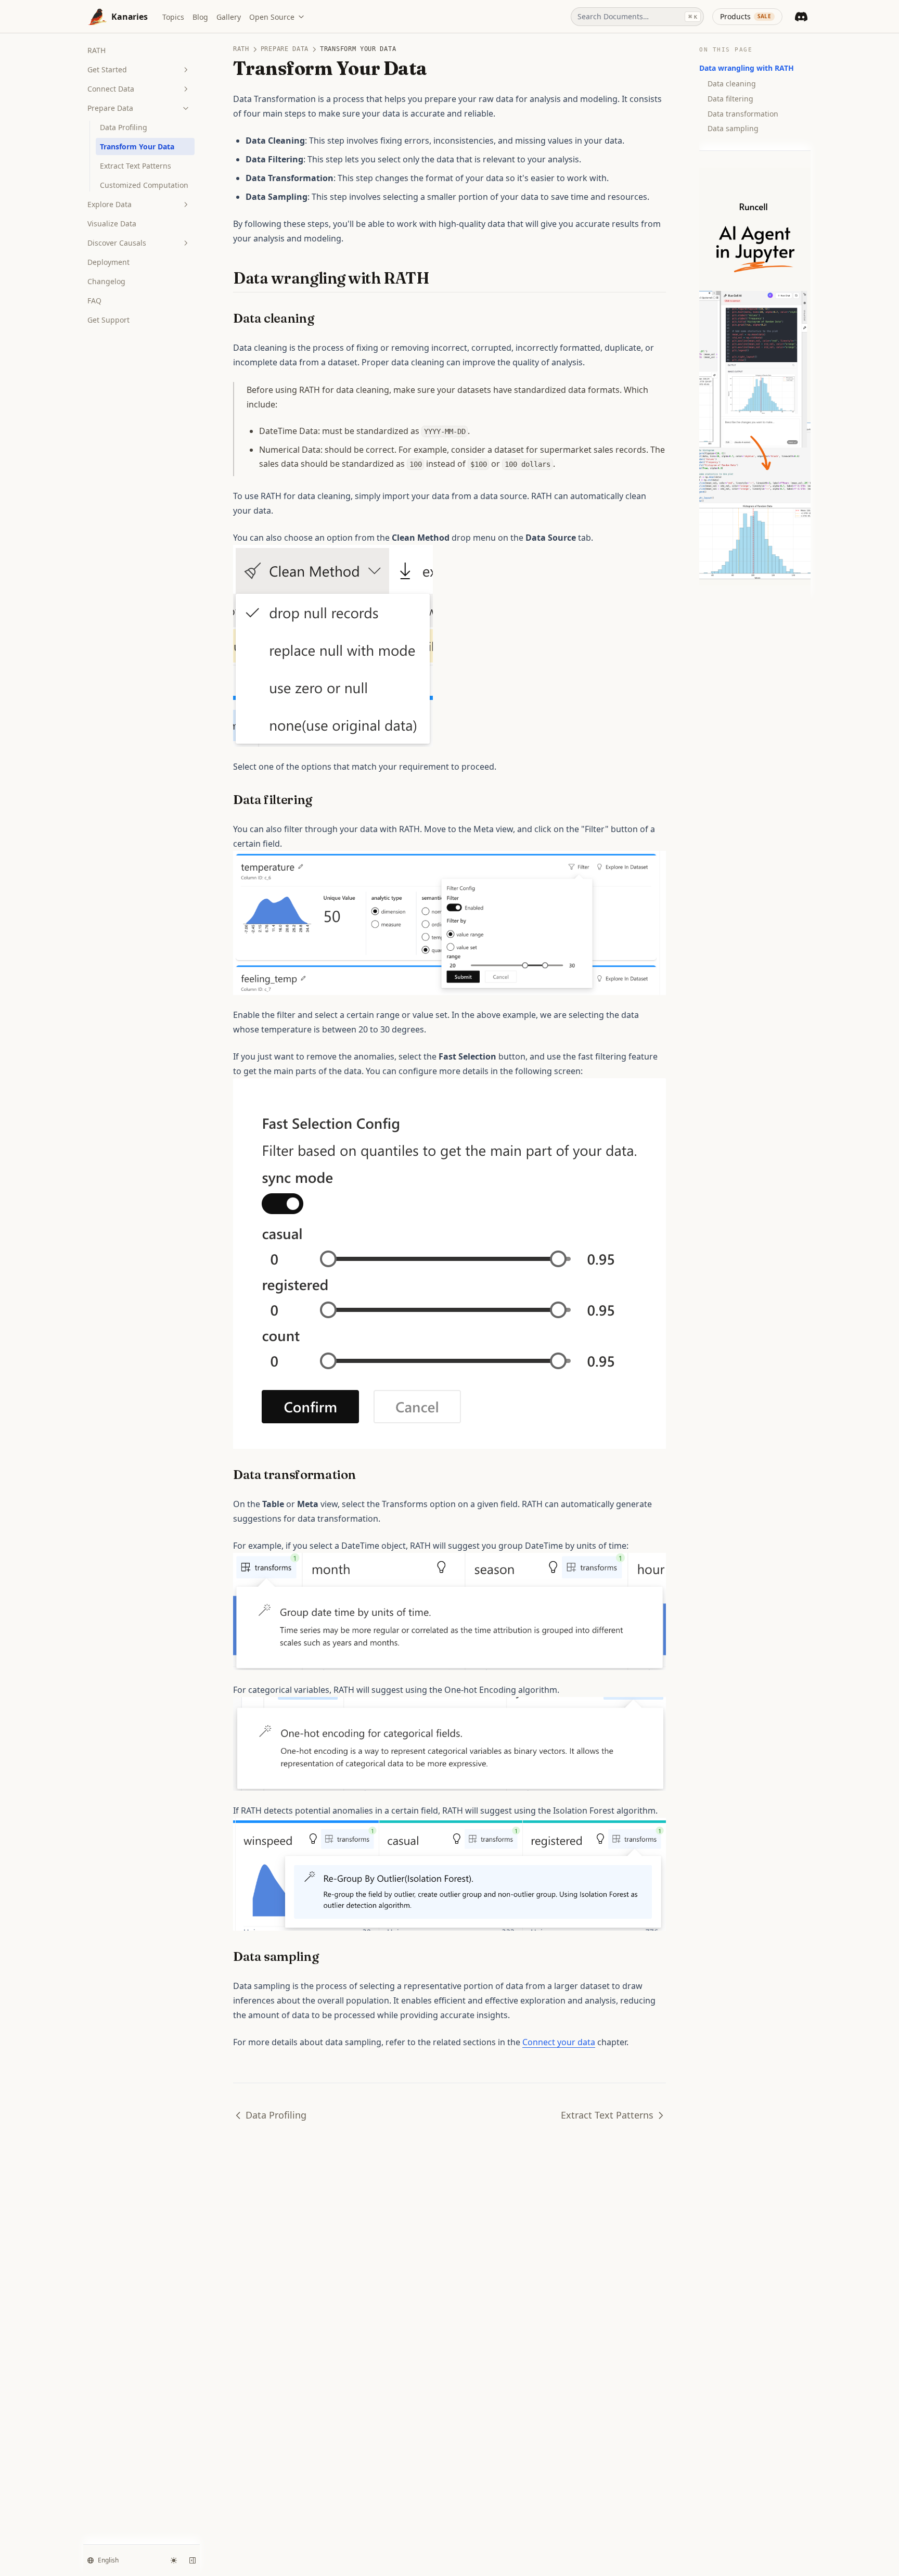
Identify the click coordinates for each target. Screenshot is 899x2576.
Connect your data (559, 2042)
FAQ (94, 301)
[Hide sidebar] (192, 2560)
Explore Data (110, 204)
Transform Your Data (137, 146)
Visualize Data (112, 224)
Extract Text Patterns (136, 166)
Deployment (108, 262)
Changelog (106, 281)
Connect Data (111, 89)
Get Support (108, 320)
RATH (97, 50)
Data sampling (733, 128)
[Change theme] (174, 2560)
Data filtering (730, 98)
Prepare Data (110, 108)
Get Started (107, 69)
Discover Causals (117, 243)
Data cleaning (732, 83)
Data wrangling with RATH (747, 68)
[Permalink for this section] (439, 278)
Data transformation (743, 113)
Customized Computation (144, 185)
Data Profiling (124, 127)
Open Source (272, 17)
